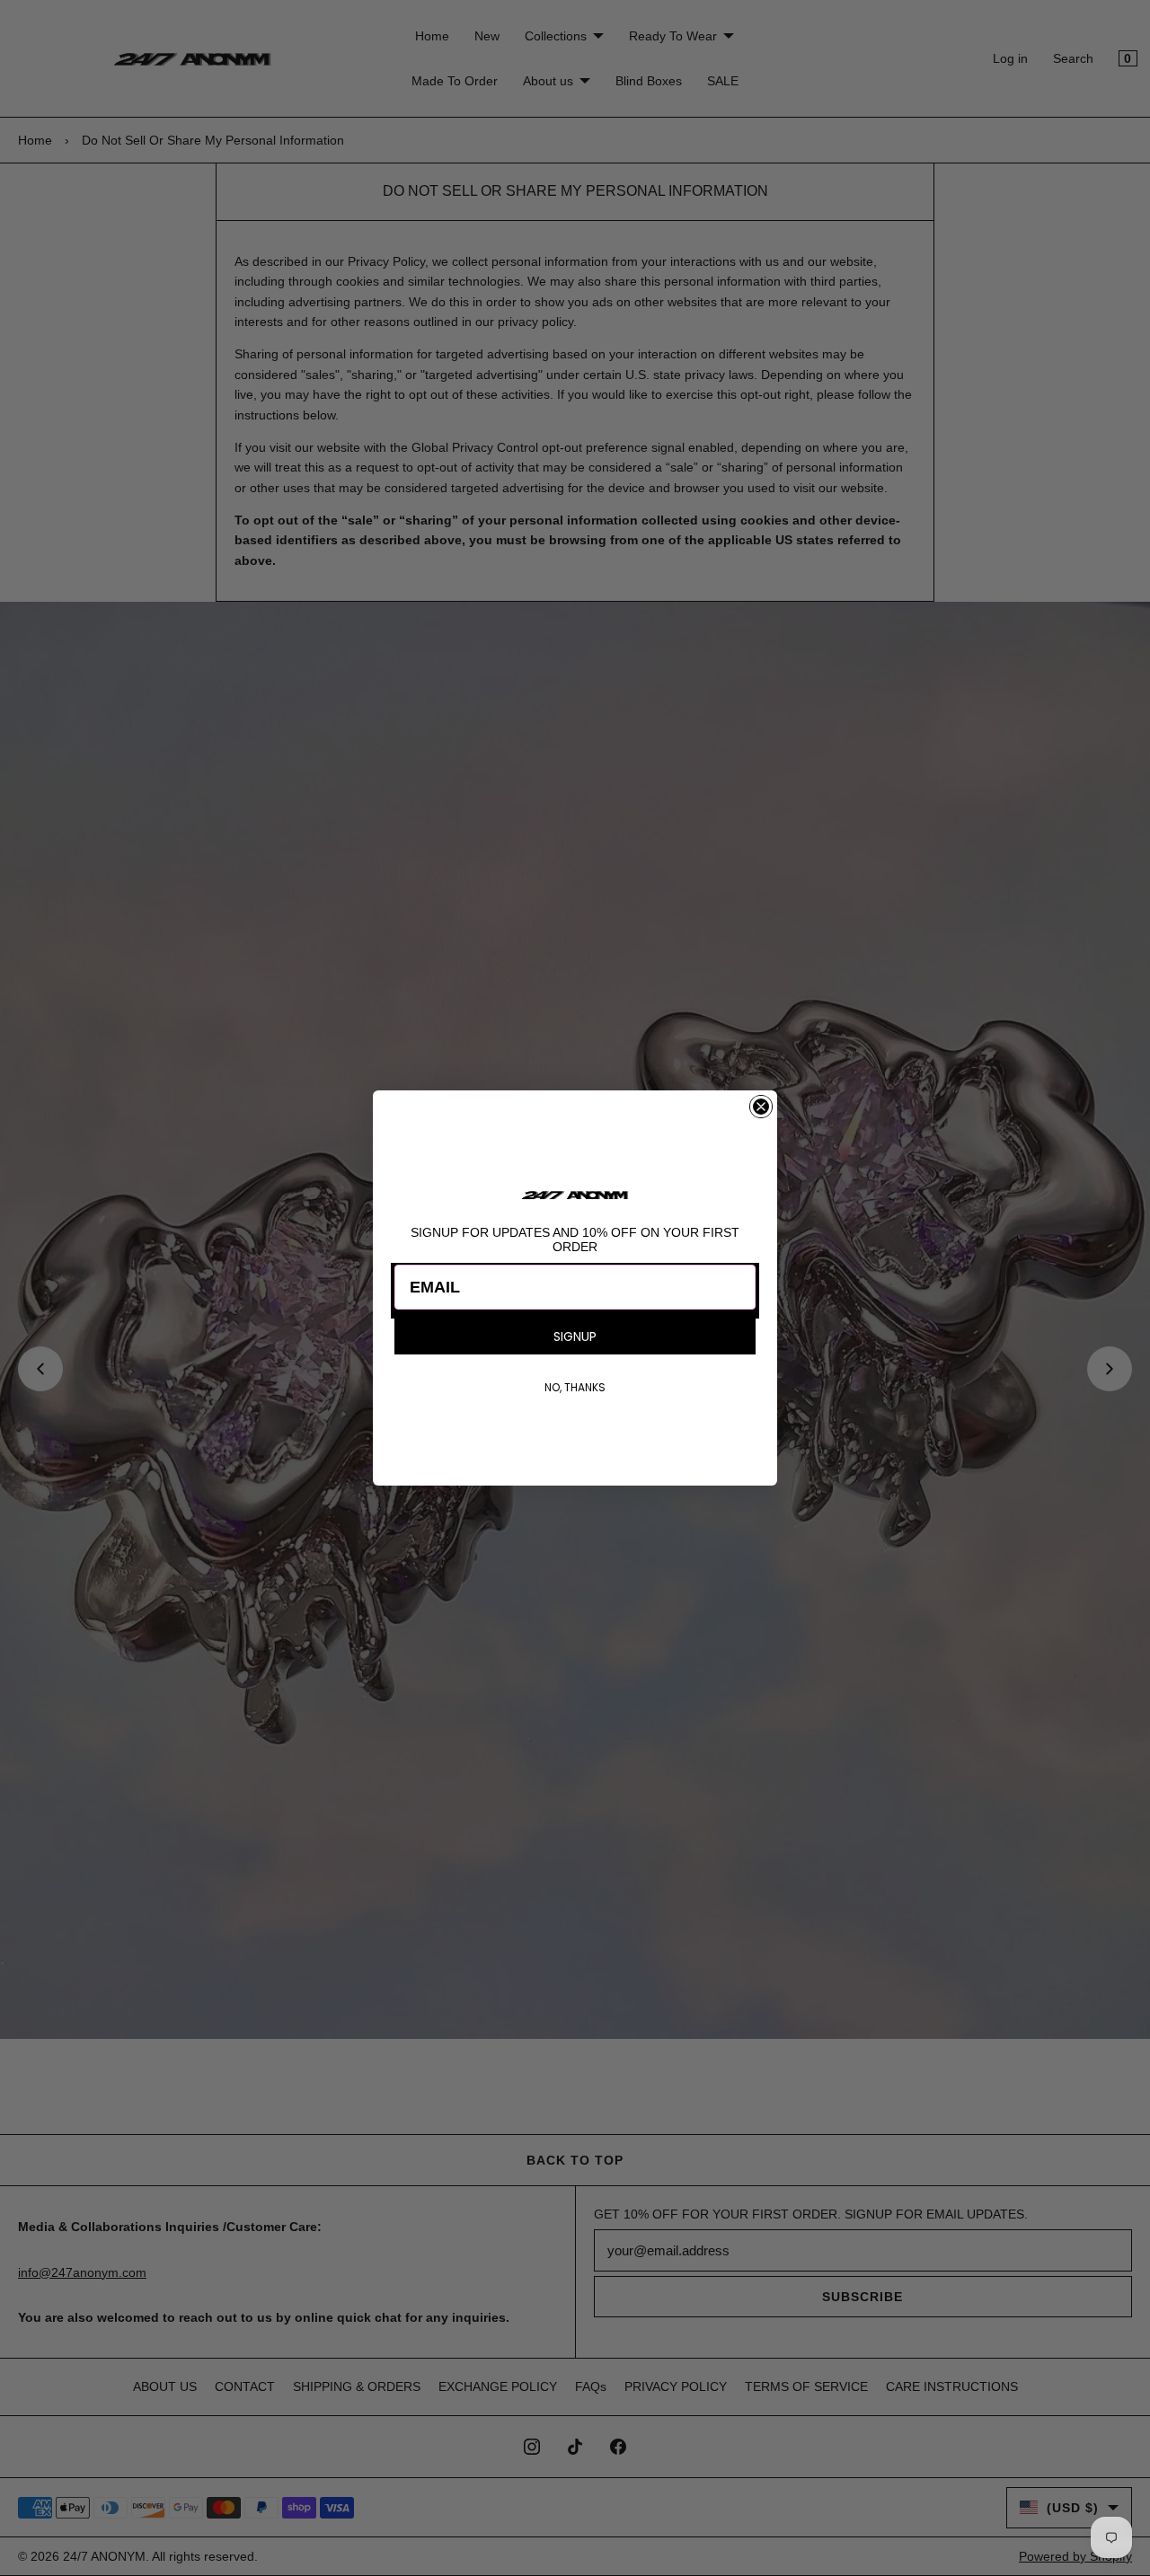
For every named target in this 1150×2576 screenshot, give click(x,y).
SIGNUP (575, 1337)
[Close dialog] (761, 1107)
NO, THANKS (575, 1387)
